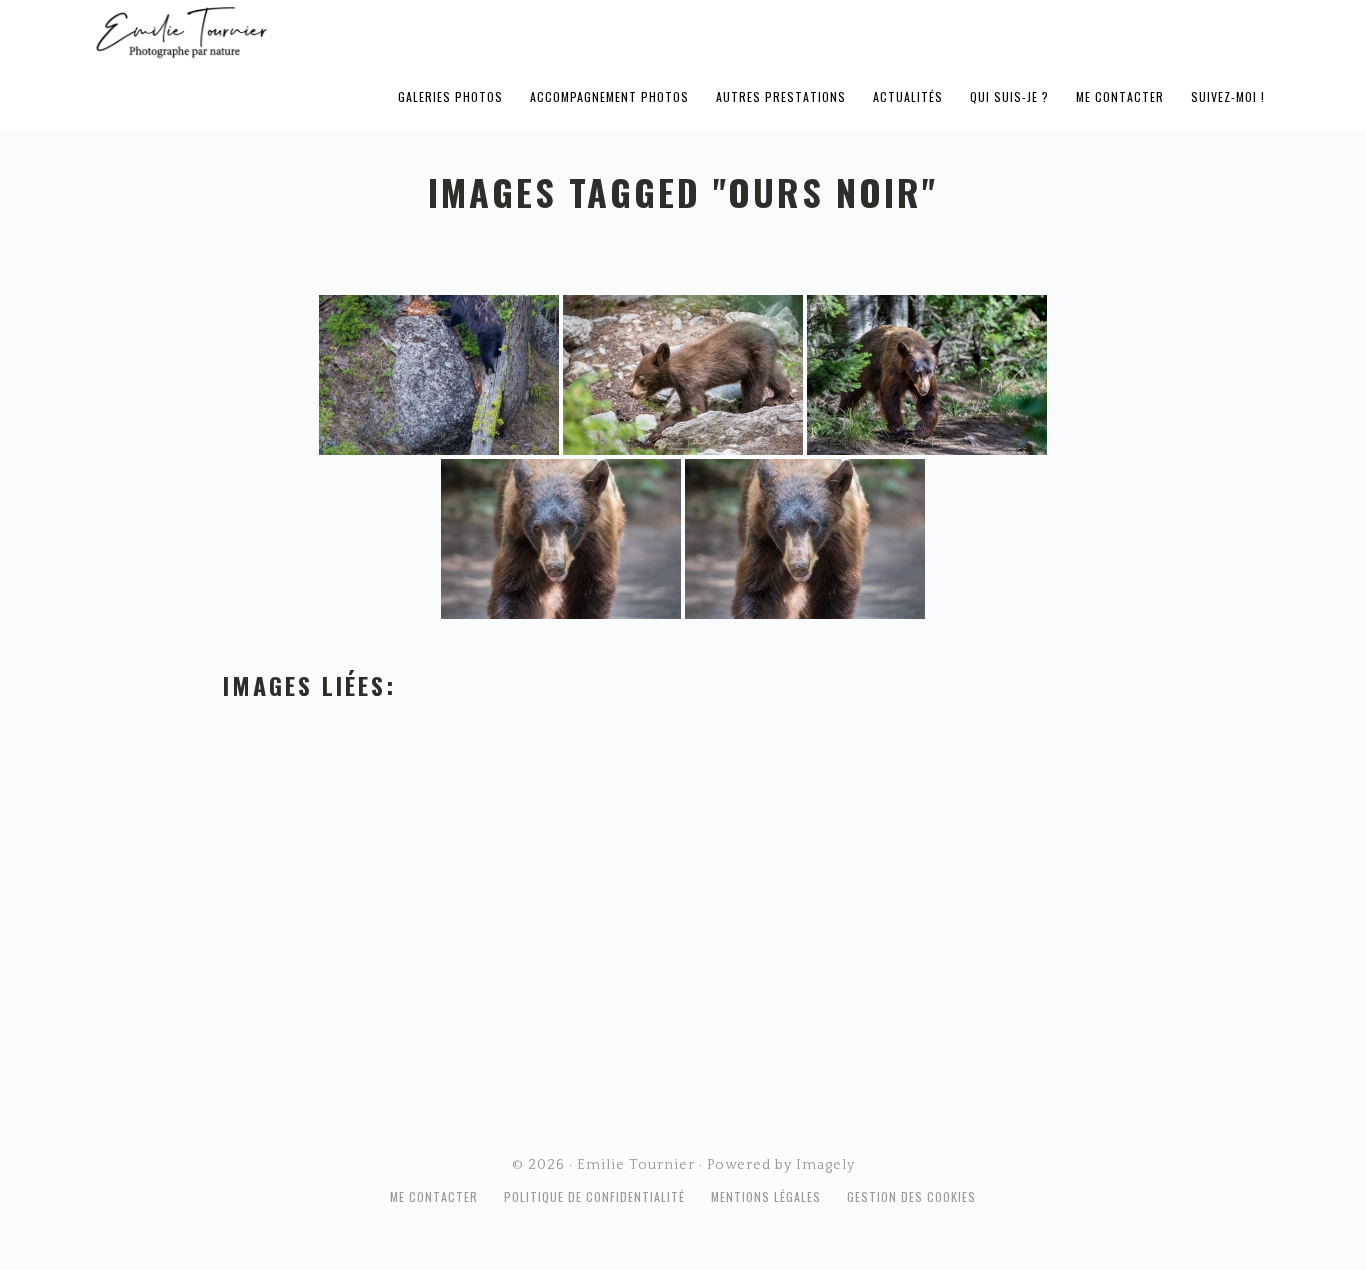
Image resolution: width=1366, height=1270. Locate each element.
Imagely (825, 1165)
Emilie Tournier (339, 31)
